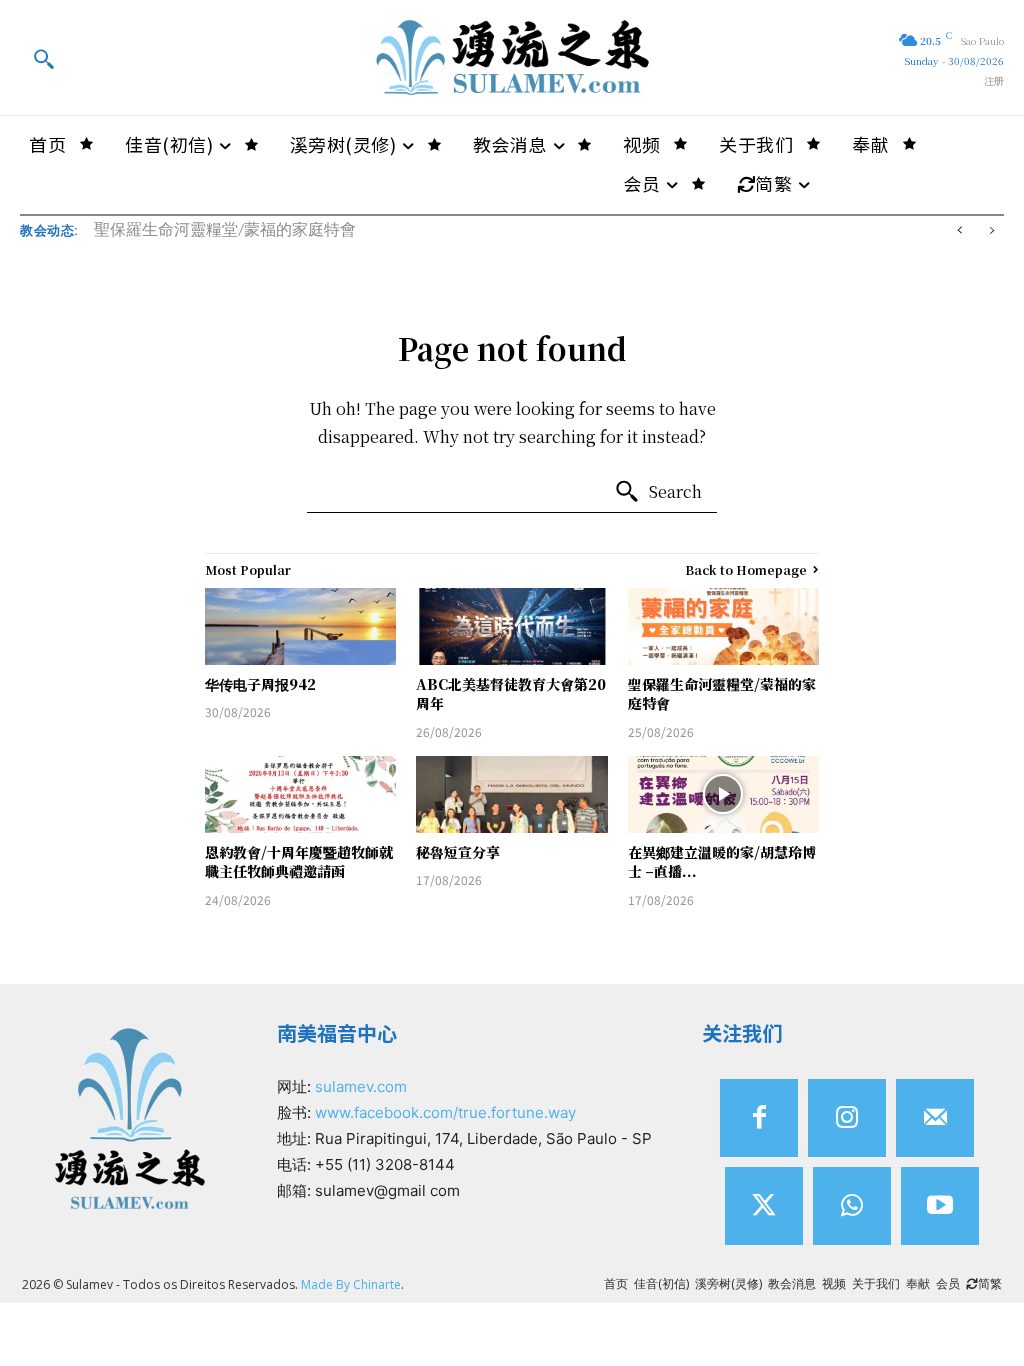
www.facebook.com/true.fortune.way (445, 1112)
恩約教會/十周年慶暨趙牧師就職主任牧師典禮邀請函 (299, 862)
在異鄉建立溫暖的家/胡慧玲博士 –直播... (722, 862)
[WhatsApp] (852, 1206)
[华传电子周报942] (300, 626)
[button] (43, 58)
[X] (764, 1206)
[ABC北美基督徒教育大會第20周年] (511, 626)
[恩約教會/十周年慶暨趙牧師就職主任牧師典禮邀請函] (300, 794)
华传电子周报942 (260, 684)
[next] (991, 230)
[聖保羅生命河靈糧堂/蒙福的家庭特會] (723, 626)
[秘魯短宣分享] (511, 794)
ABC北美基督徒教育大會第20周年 (511, 694)
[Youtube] (940, 1206)
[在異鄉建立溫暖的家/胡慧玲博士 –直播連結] (723, 794)
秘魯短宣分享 (458, 852)
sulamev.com (361, 1086)
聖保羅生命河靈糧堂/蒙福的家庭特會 (225, 229)
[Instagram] (847, 1118)
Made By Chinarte (351, 1284)
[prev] (959, 230)
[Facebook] (759, 1118)
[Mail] (935, 1118)
